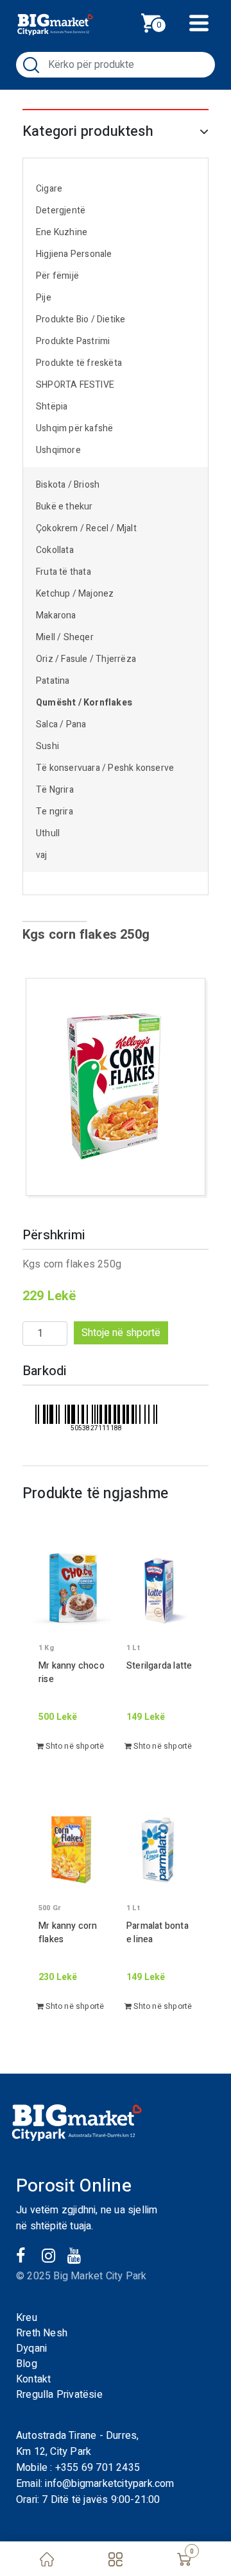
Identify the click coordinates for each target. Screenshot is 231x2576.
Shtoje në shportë (121, 1333)
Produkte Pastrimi (73, 341)
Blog (27, 2364)
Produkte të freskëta (79, 363)
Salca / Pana (61, 724)
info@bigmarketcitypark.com (109, 2484)
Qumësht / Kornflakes (84, 703)
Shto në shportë (74, 1746)
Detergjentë (61, 211)
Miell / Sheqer (66, 637)
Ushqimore (58, 450)
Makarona (56, 615)
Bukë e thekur (64, 507)
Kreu (27, 2318)
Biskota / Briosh (68, 485)
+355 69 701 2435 (98, 2468)
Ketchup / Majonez (75, 594)
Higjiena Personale (74, 254)
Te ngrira (55, 812)
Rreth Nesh (42, 2333)
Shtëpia (52, 407)
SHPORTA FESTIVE (75, 385)
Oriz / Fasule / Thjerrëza (86, 659)
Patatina (53, 681)
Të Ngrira (55, 790)
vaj (42, 855)
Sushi (47, 746)
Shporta (165, 21)
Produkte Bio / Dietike (81, 319)
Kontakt (33, 2379)
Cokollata (55, 550)
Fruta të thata (64, 572)
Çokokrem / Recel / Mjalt (86, 528)
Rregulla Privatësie (59, 2395)
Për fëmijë (57, 276)
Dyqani (31, 2349)
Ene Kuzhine (62, 232)
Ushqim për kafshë (74, 428)
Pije (44, 298)
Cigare (49, 189)
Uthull (48, 833)
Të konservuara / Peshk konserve (105, 768)
